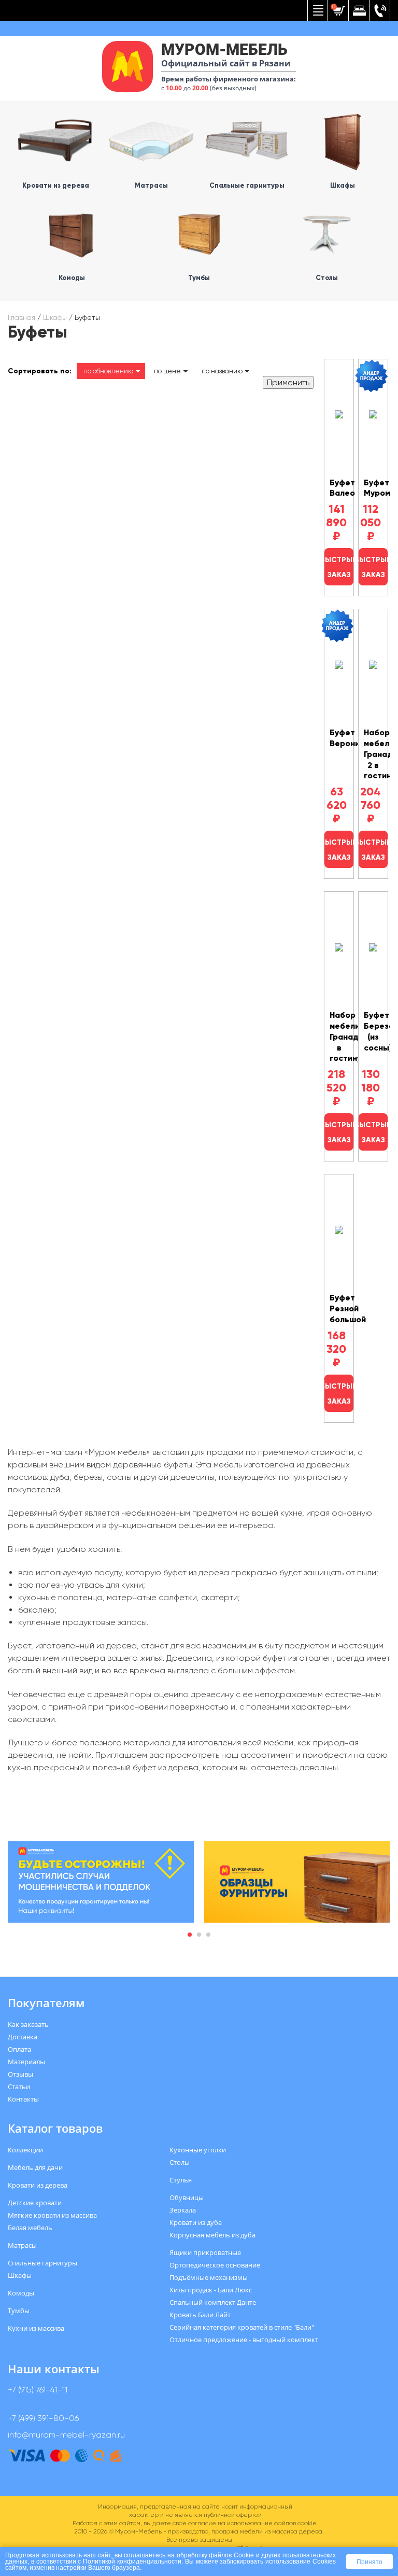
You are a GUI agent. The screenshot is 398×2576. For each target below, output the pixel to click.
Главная (22, 317)
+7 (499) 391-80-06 (43, 2418)
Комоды (21, 2293)
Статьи (19, 2087)
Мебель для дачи (35, 2167)
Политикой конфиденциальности (132, 2561)
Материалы (26, 2062)
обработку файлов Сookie (215, 2555)
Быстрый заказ (339, 567)
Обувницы (187, 2197)
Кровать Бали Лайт (200, 2315)
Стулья (181, 2180)
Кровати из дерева (38, 2185)
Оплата (19, 2049)
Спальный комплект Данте (213, 2302)
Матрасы (22, 2245)
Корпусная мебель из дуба (212, 2235)
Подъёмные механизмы (209, 2277)
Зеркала (183, 2210)
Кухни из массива (36, 2328)
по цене (167, 371)
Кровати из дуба (196, 2222)
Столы (180, 2162)
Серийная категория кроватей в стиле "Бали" (242, 2327)
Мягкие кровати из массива (52, 2215)
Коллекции (25, 2150)
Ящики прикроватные (205, 2252)
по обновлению (108, 371)
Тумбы (19, 2311)
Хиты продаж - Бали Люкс (211, 2290)
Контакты (23, 2099)
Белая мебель (30, 2228)
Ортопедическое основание (215, 2265)
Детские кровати (35, 2203)
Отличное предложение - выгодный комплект (244, 2340)
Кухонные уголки (198, 2150)
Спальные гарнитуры (42, 2263)
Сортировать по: (40, 371)
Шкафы (55, 317)
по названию (222, 371)
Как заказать (28, 2024)
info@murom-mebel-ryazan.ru (66, 2435)
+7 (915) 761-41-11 (38, 2390)
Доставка (23, 2037)
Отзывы (20, 2074)
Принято (369, 2562)
